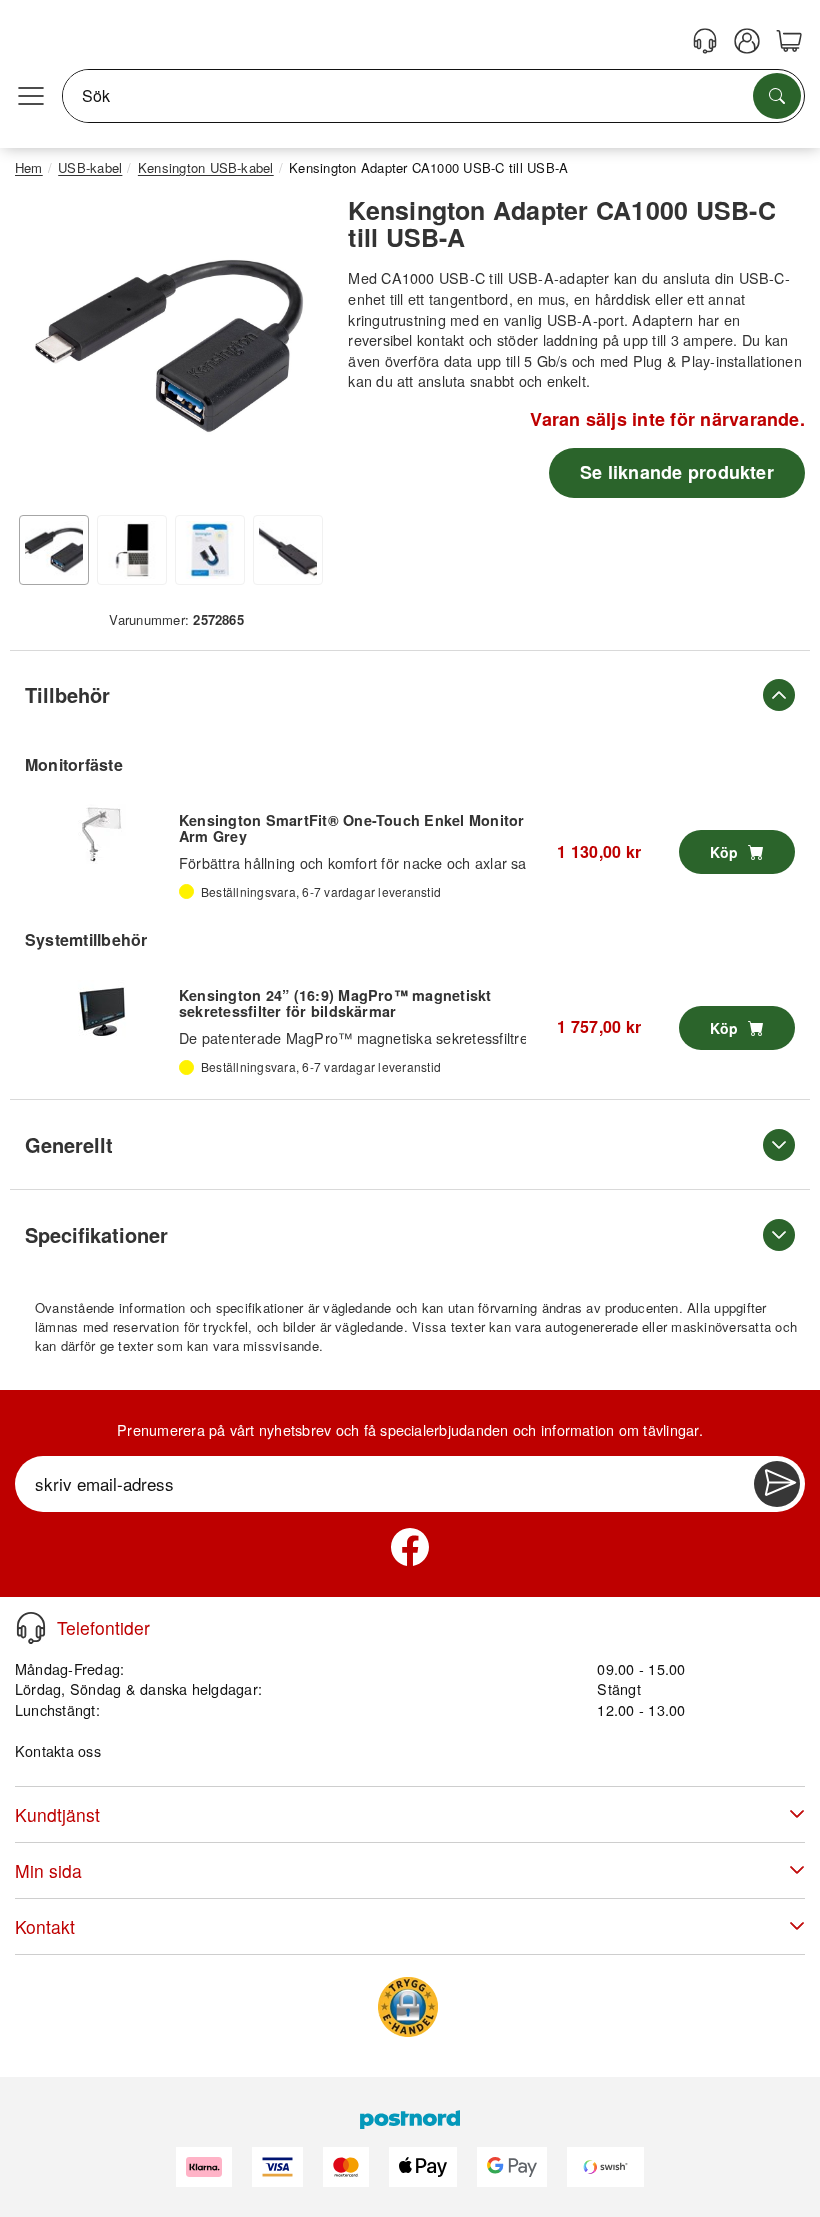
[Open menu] (31, 96)
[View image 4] (288, 550)
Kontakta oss (58, 1750)
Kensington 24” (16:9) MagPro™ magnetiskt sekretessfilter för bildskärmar (335, 1003)
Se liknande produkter (677, 472)
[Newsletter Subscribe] (777, 1484)
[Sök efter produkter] (777, 96)
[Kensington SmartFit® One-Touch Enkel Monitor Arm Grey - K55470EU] (102, 834)
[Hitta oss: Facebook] (410, 1547)
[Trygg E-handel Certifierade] (408, 2007)
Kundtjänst (57, 1814)
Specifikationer (96, 1234)
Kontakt (45, 1926)
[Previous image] (45, 351)
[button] (169, 346)
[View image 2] (132, 550)
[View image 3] (210, 550)
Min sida (48, 1870)
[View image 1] (54, 550)
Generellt (69, 1144)
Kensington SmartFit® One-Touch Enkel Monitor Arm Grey (352, 828)
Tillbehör (67, 694)
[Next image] (293, 351)
